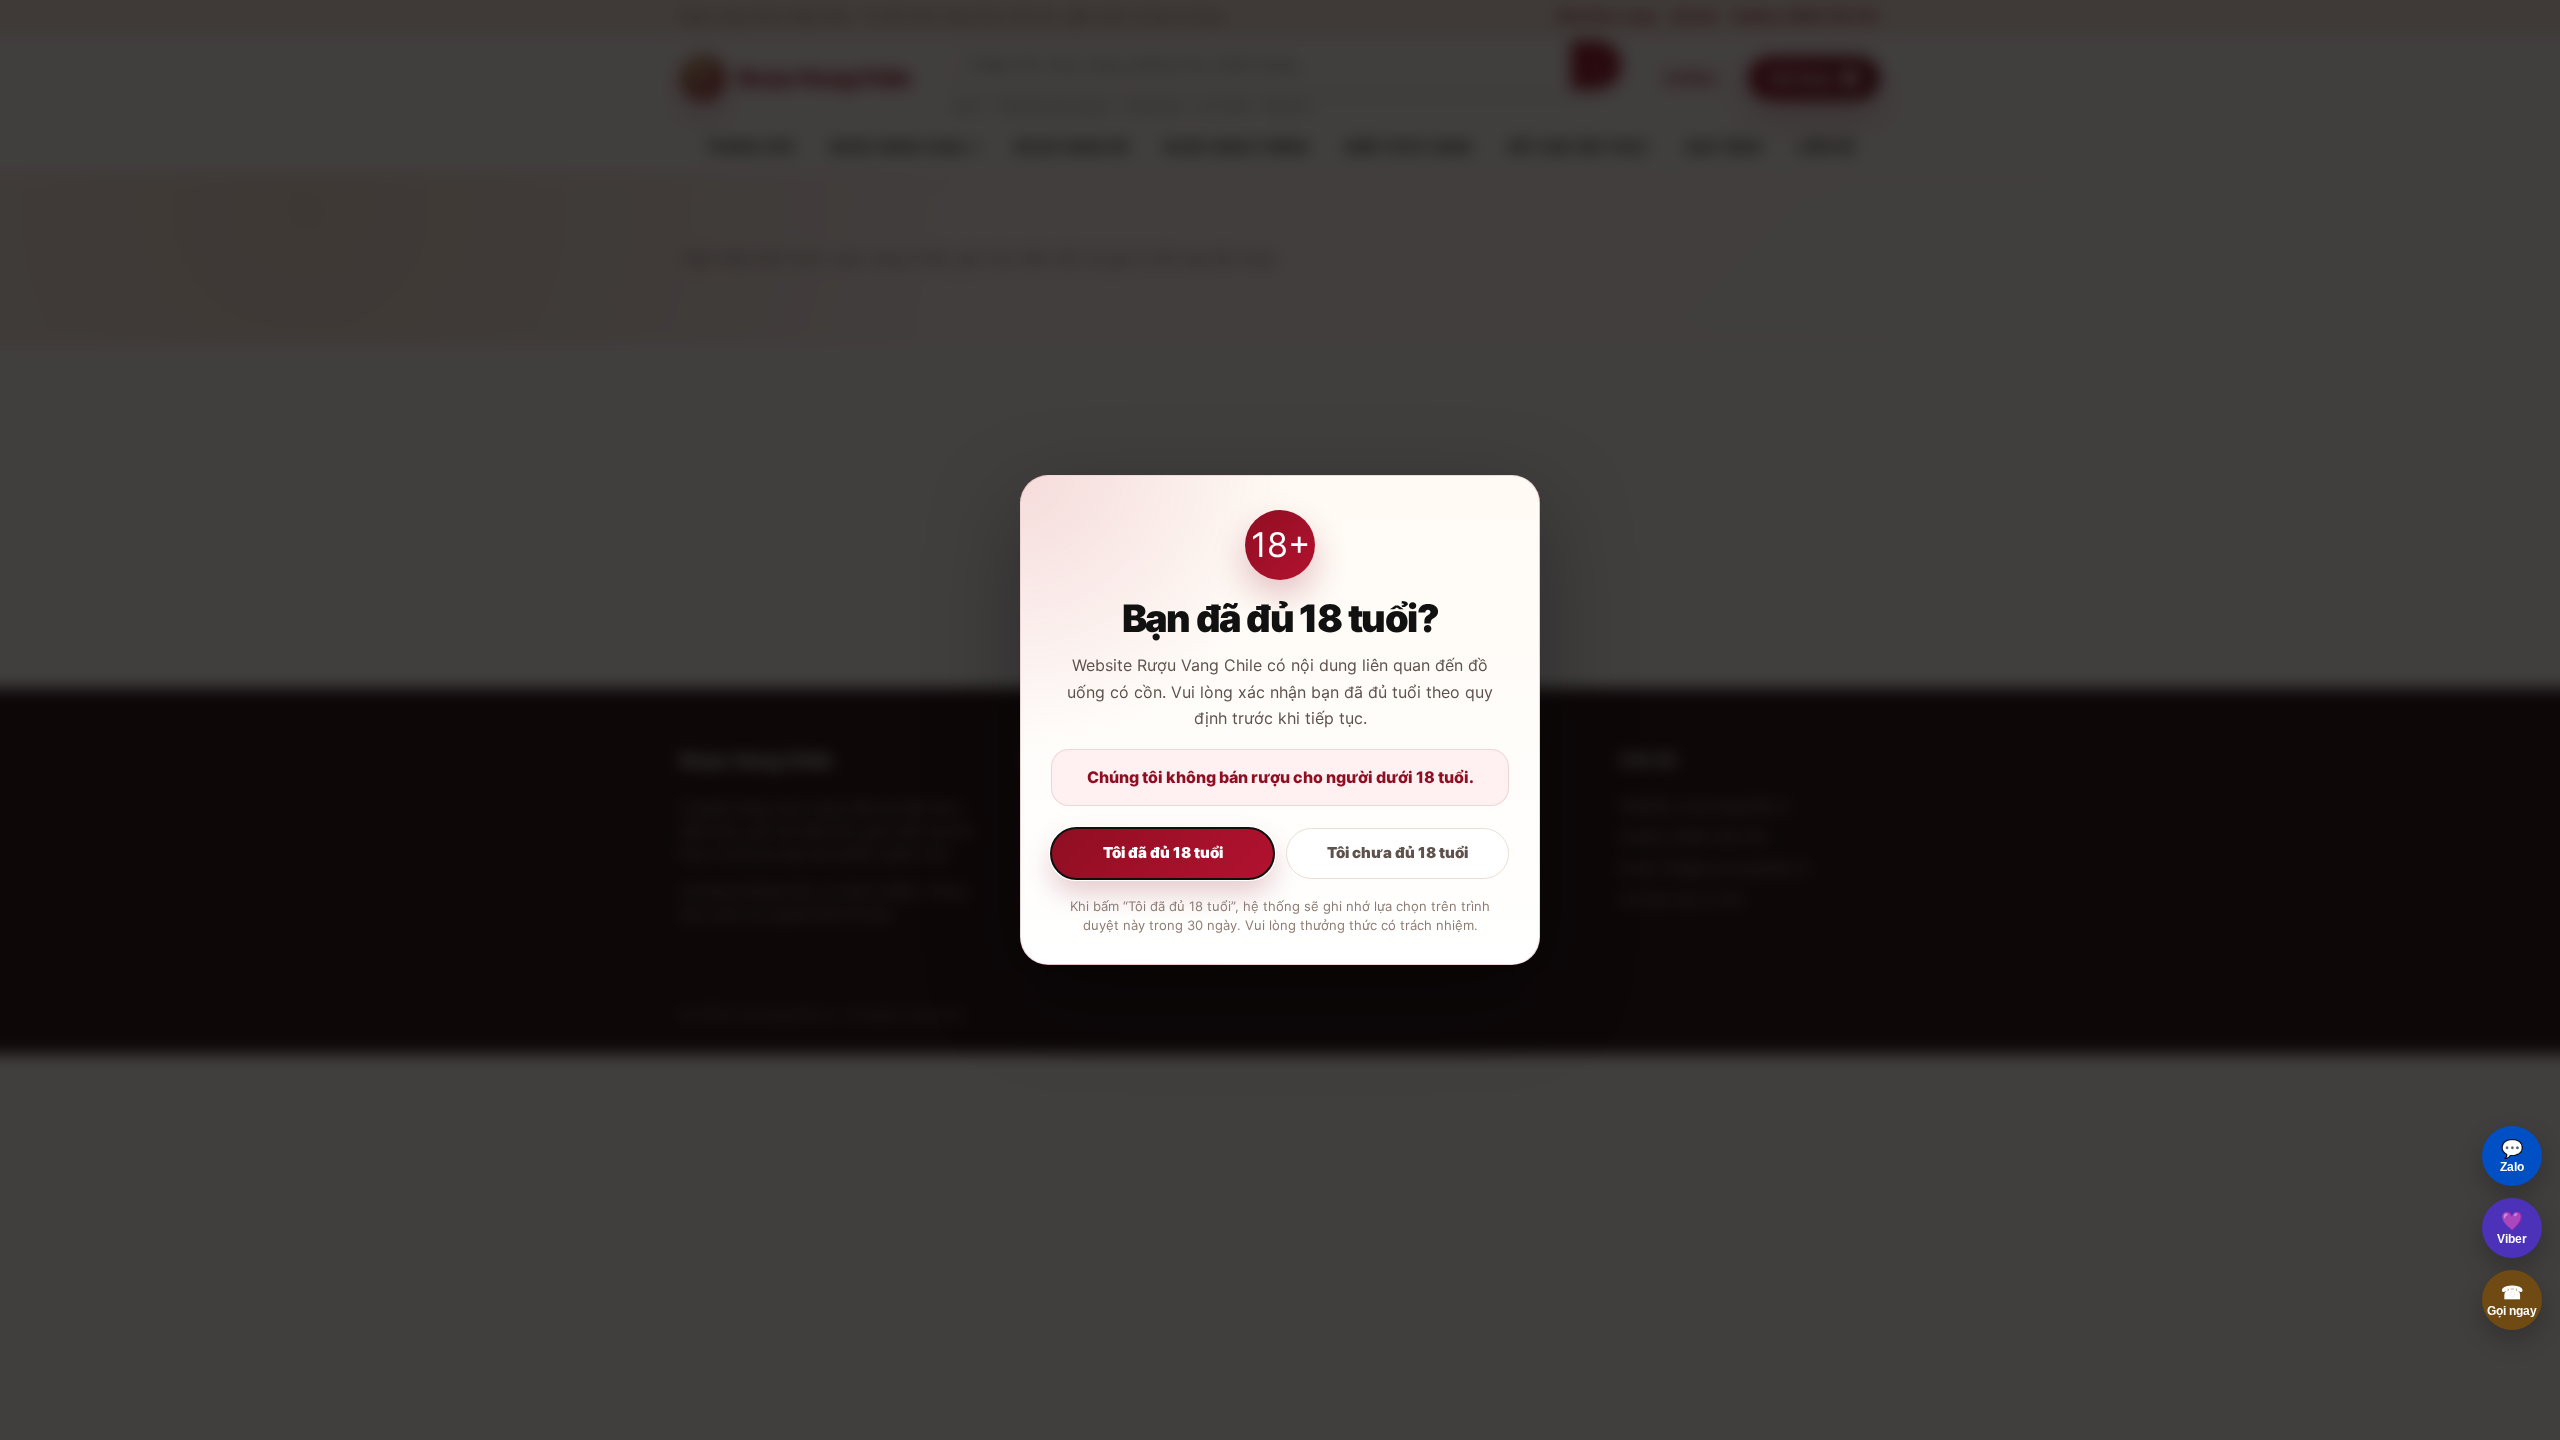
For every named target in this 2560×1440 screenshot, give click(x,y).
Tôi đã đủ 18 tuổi (1163, 852)
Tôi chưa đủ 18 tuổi (1397, 852)
